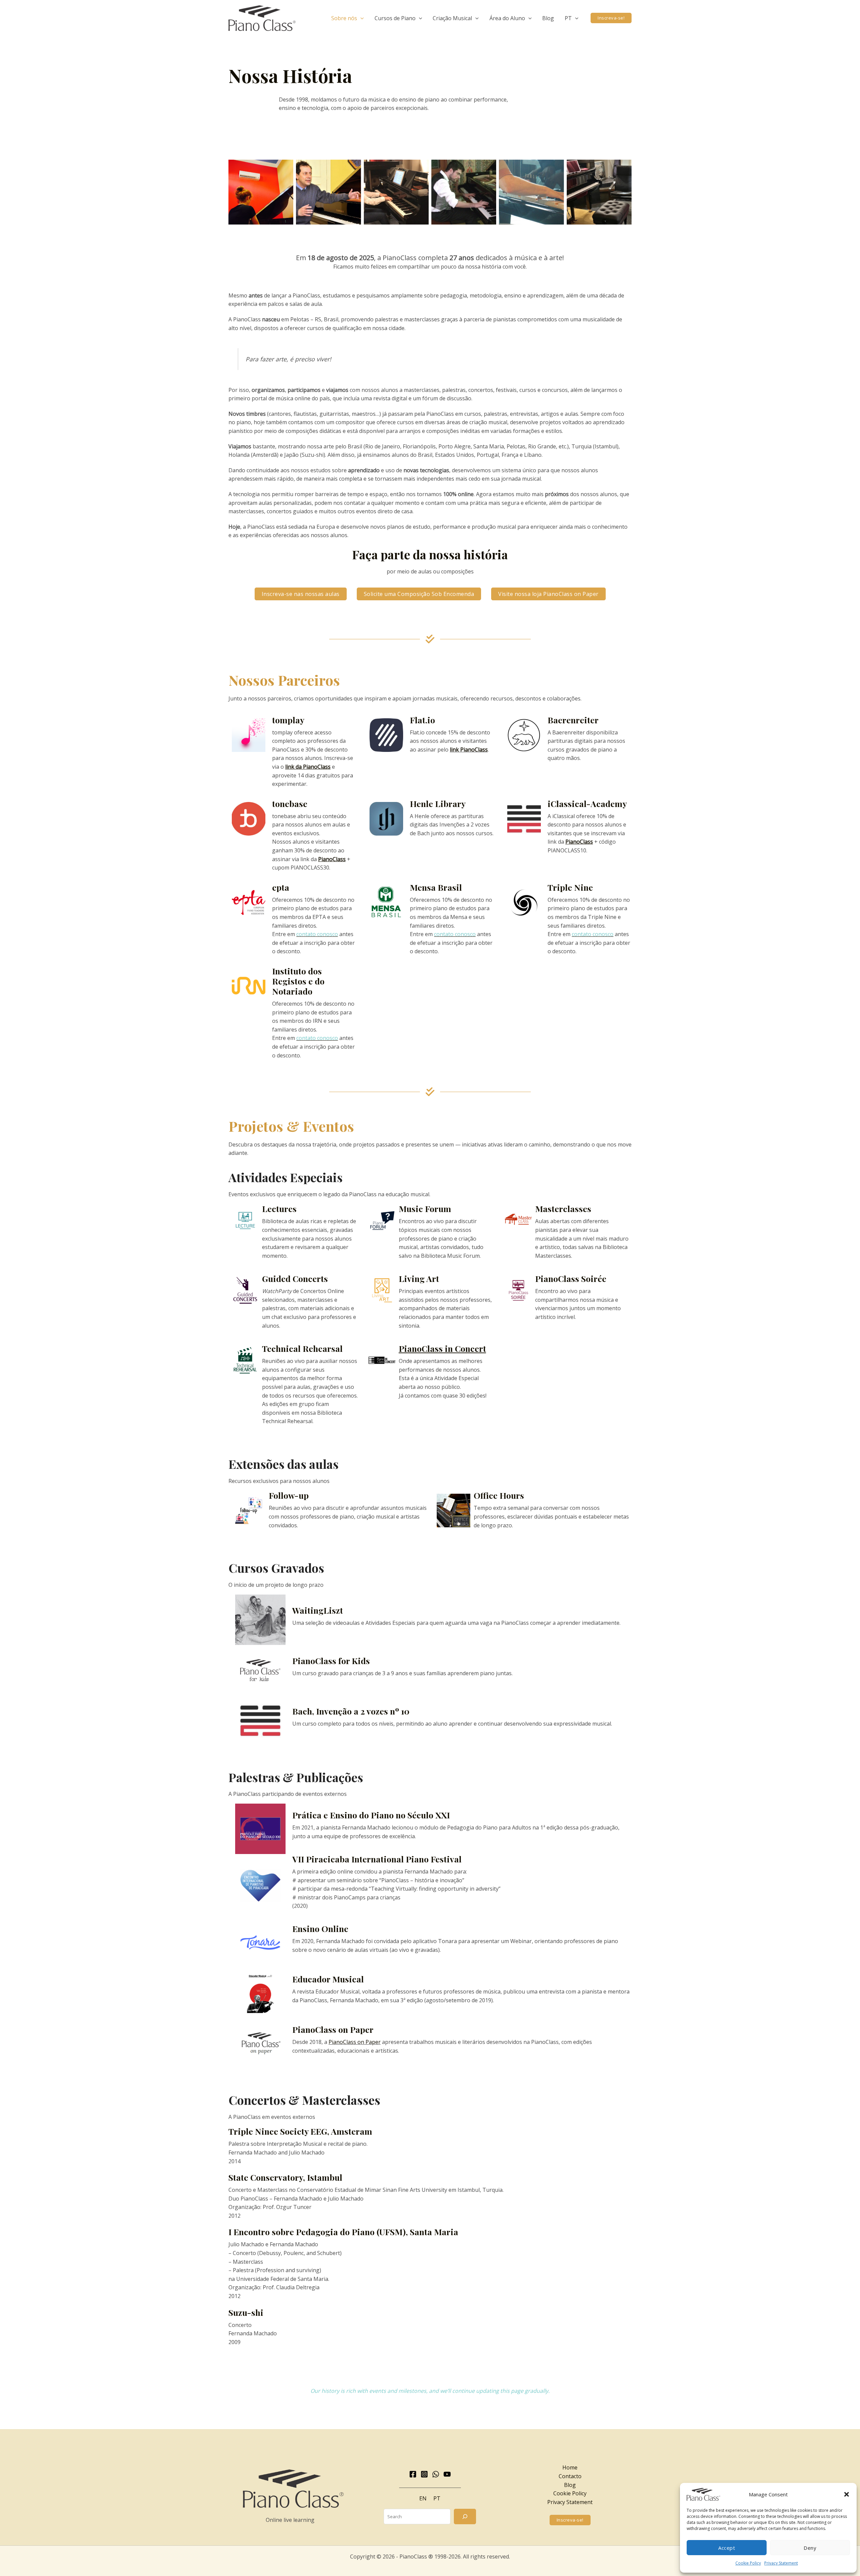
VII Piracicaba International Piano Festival (377, 1859)
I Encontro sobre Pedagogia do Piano (302, 2232)
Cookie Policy (748, 2563)
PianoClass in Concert (442, 1348)
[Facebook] (413, 2474)
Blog (570, 2485)
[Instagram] (424, 2474)
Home (570, 2467)
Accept (727, 2548)
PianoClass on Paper (333, 2029)
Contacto (570, 2476)
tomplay (288, 720)
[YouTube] (447, 2474)
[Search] (465, 2517)
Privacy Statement (781, 2563)
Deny (810, 2548)
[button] (847, 2494)
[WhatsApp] (436, 2474)
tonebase (290, 803)
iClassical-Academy (587, 803)
